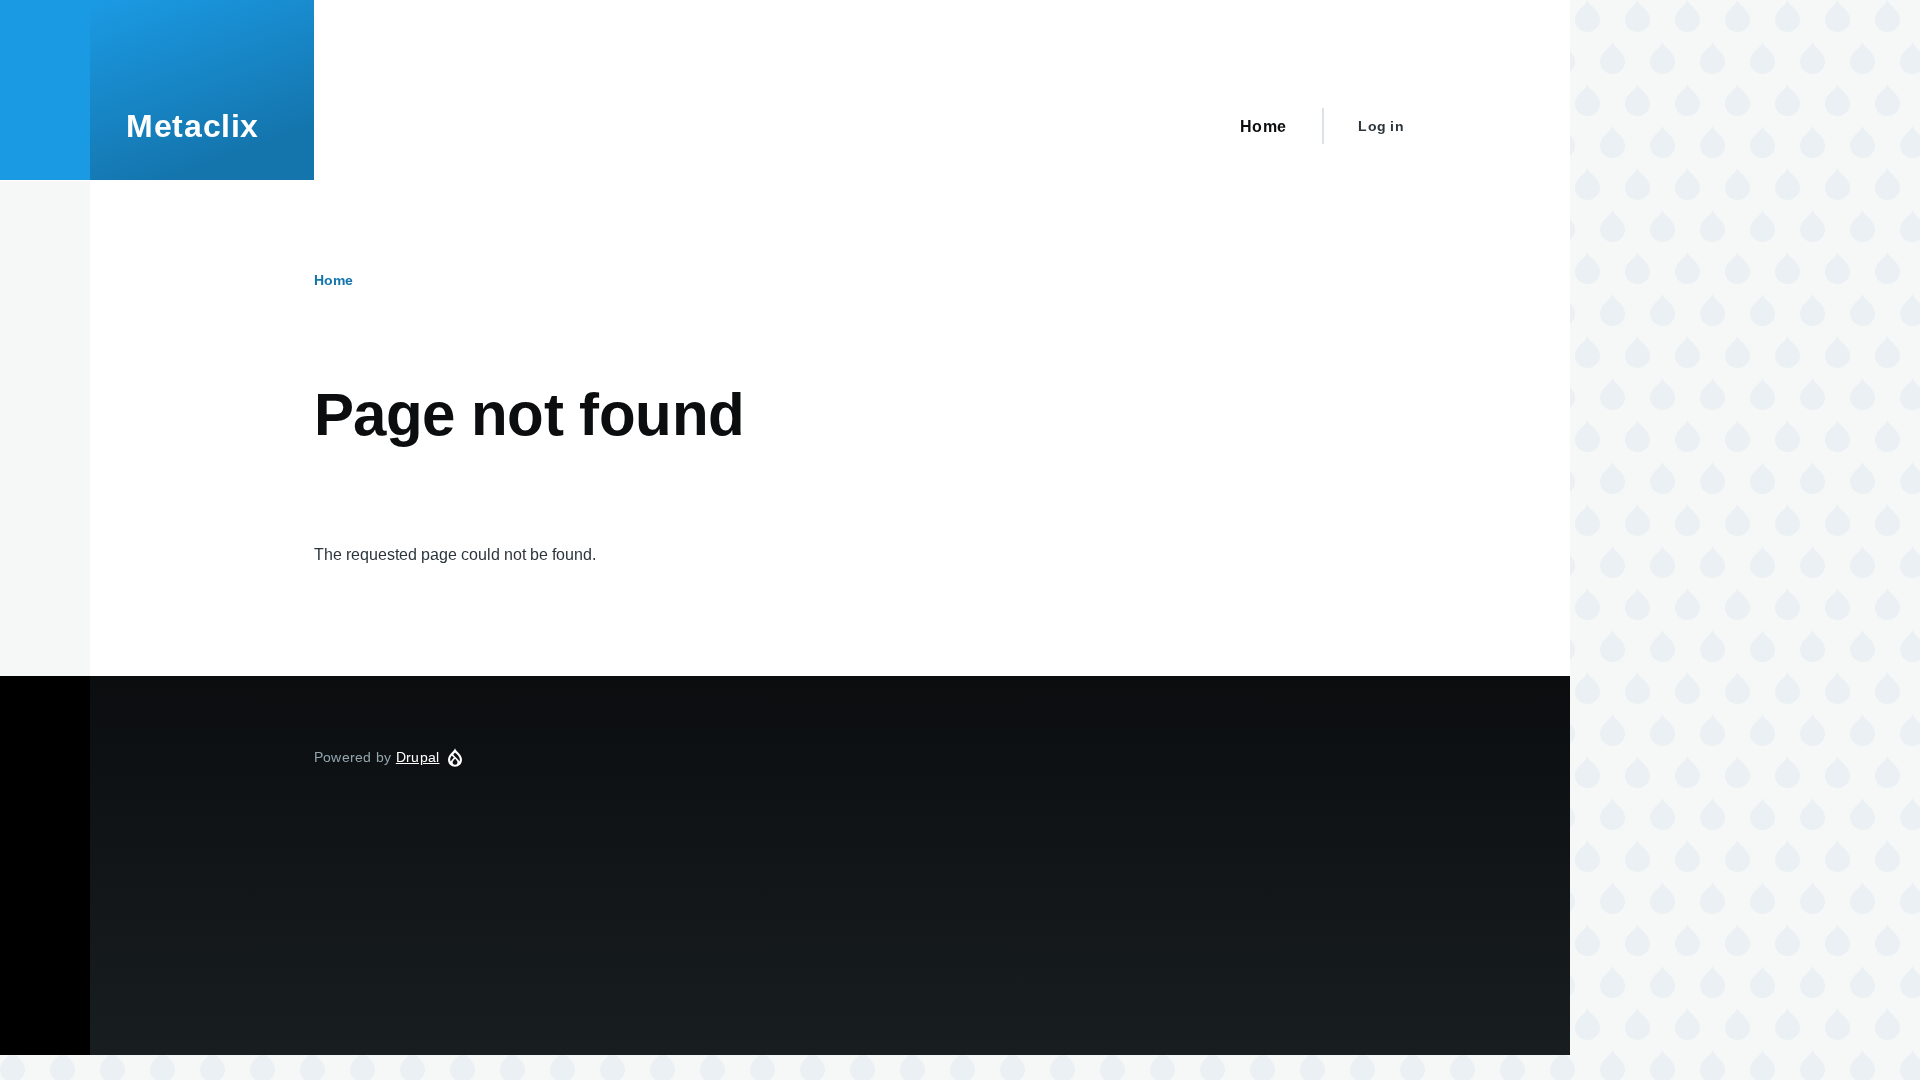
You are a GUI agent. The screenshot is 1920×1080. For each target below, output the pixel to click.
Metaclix (192, 126)
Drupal (418, 757)
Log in (1381, 126)
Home (333, 280)
